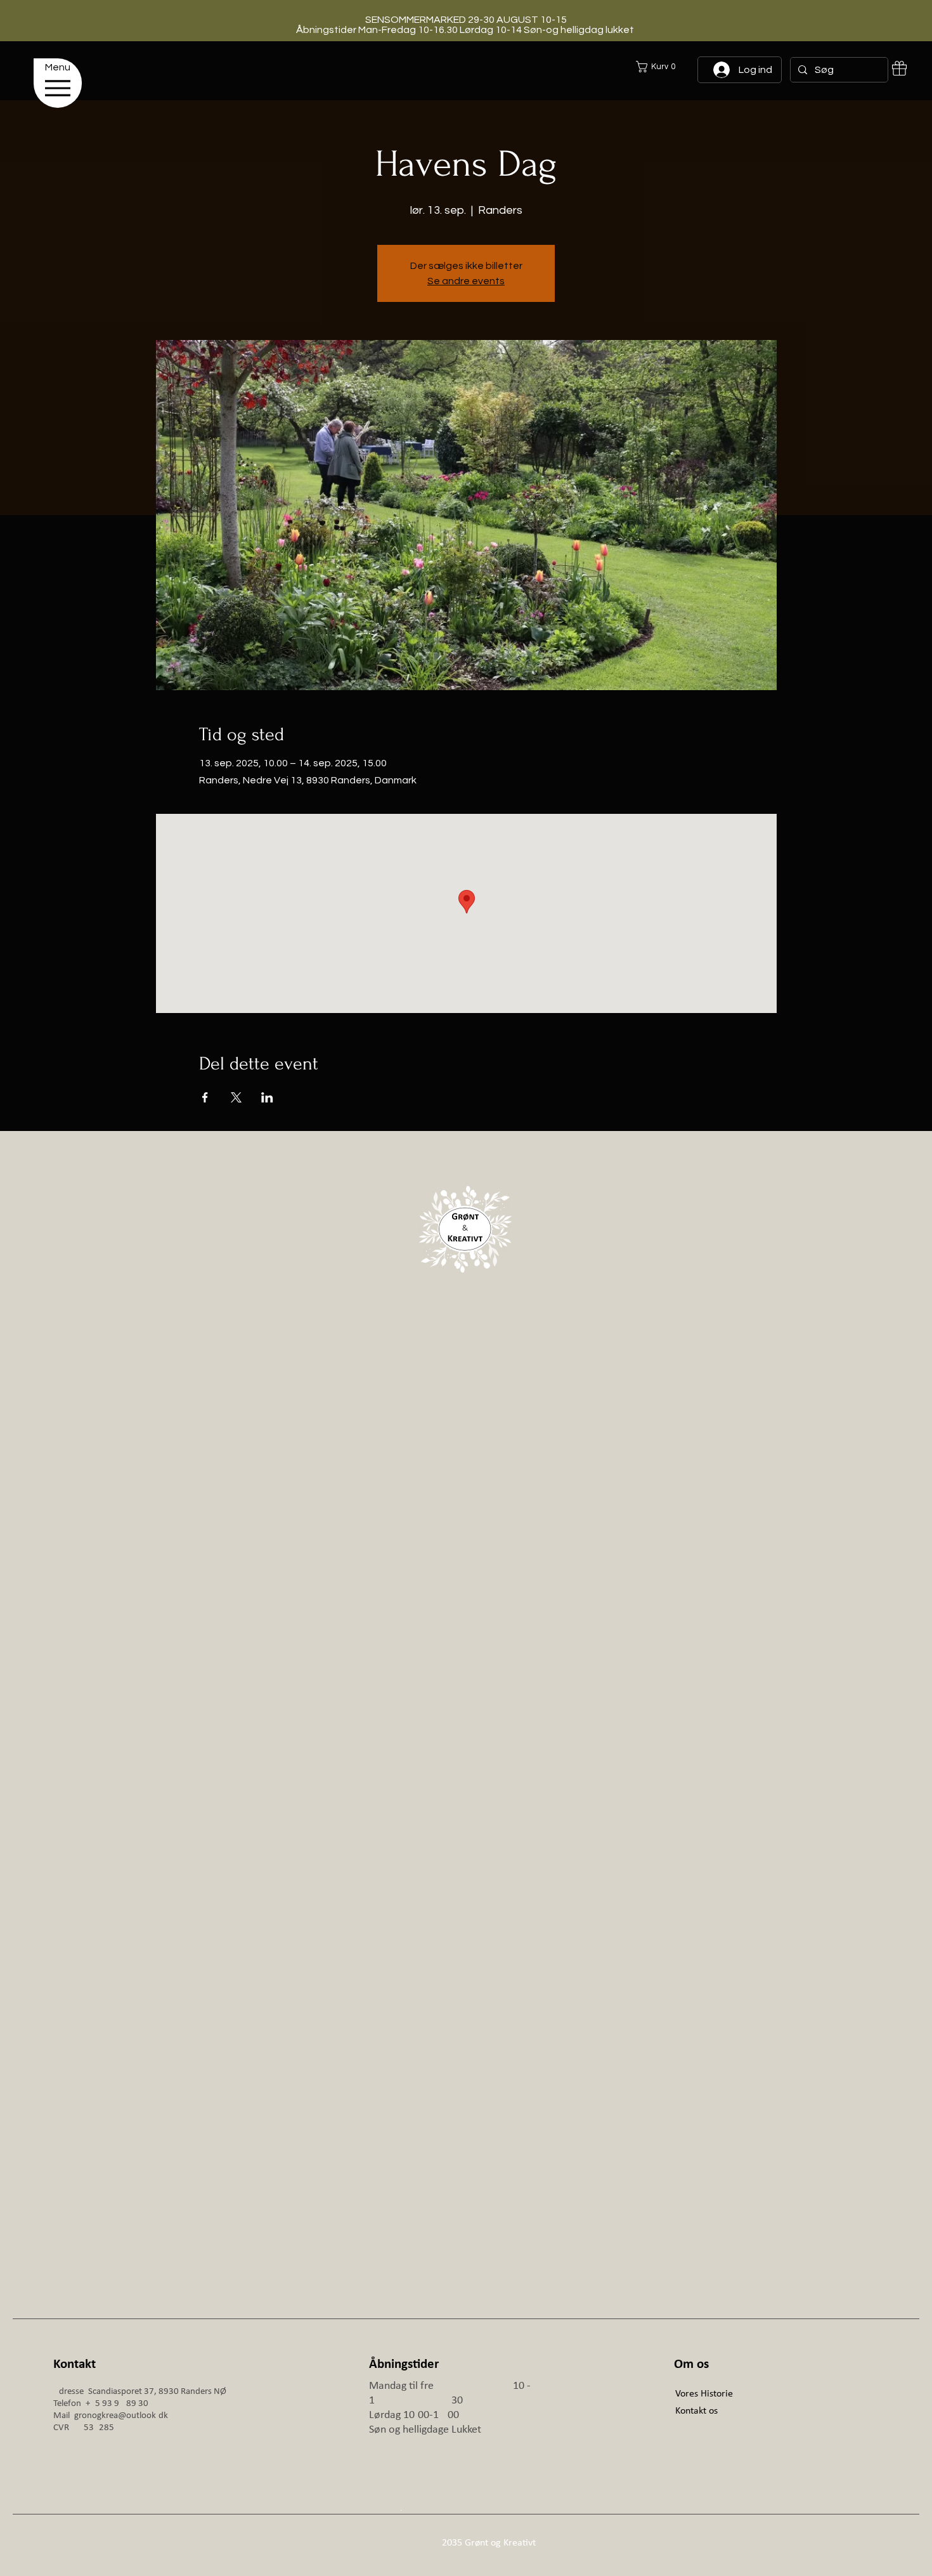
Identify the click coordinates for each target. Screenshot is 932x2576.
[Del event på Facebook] (205, 1097)
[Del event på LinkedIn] (267, 1097)
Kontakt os (696, 2411)
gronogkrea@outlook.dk (121, 2416)
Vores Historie (704, 2394)
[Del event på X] (236, 1097)
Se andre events (466, 281)
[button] (703, 67)
